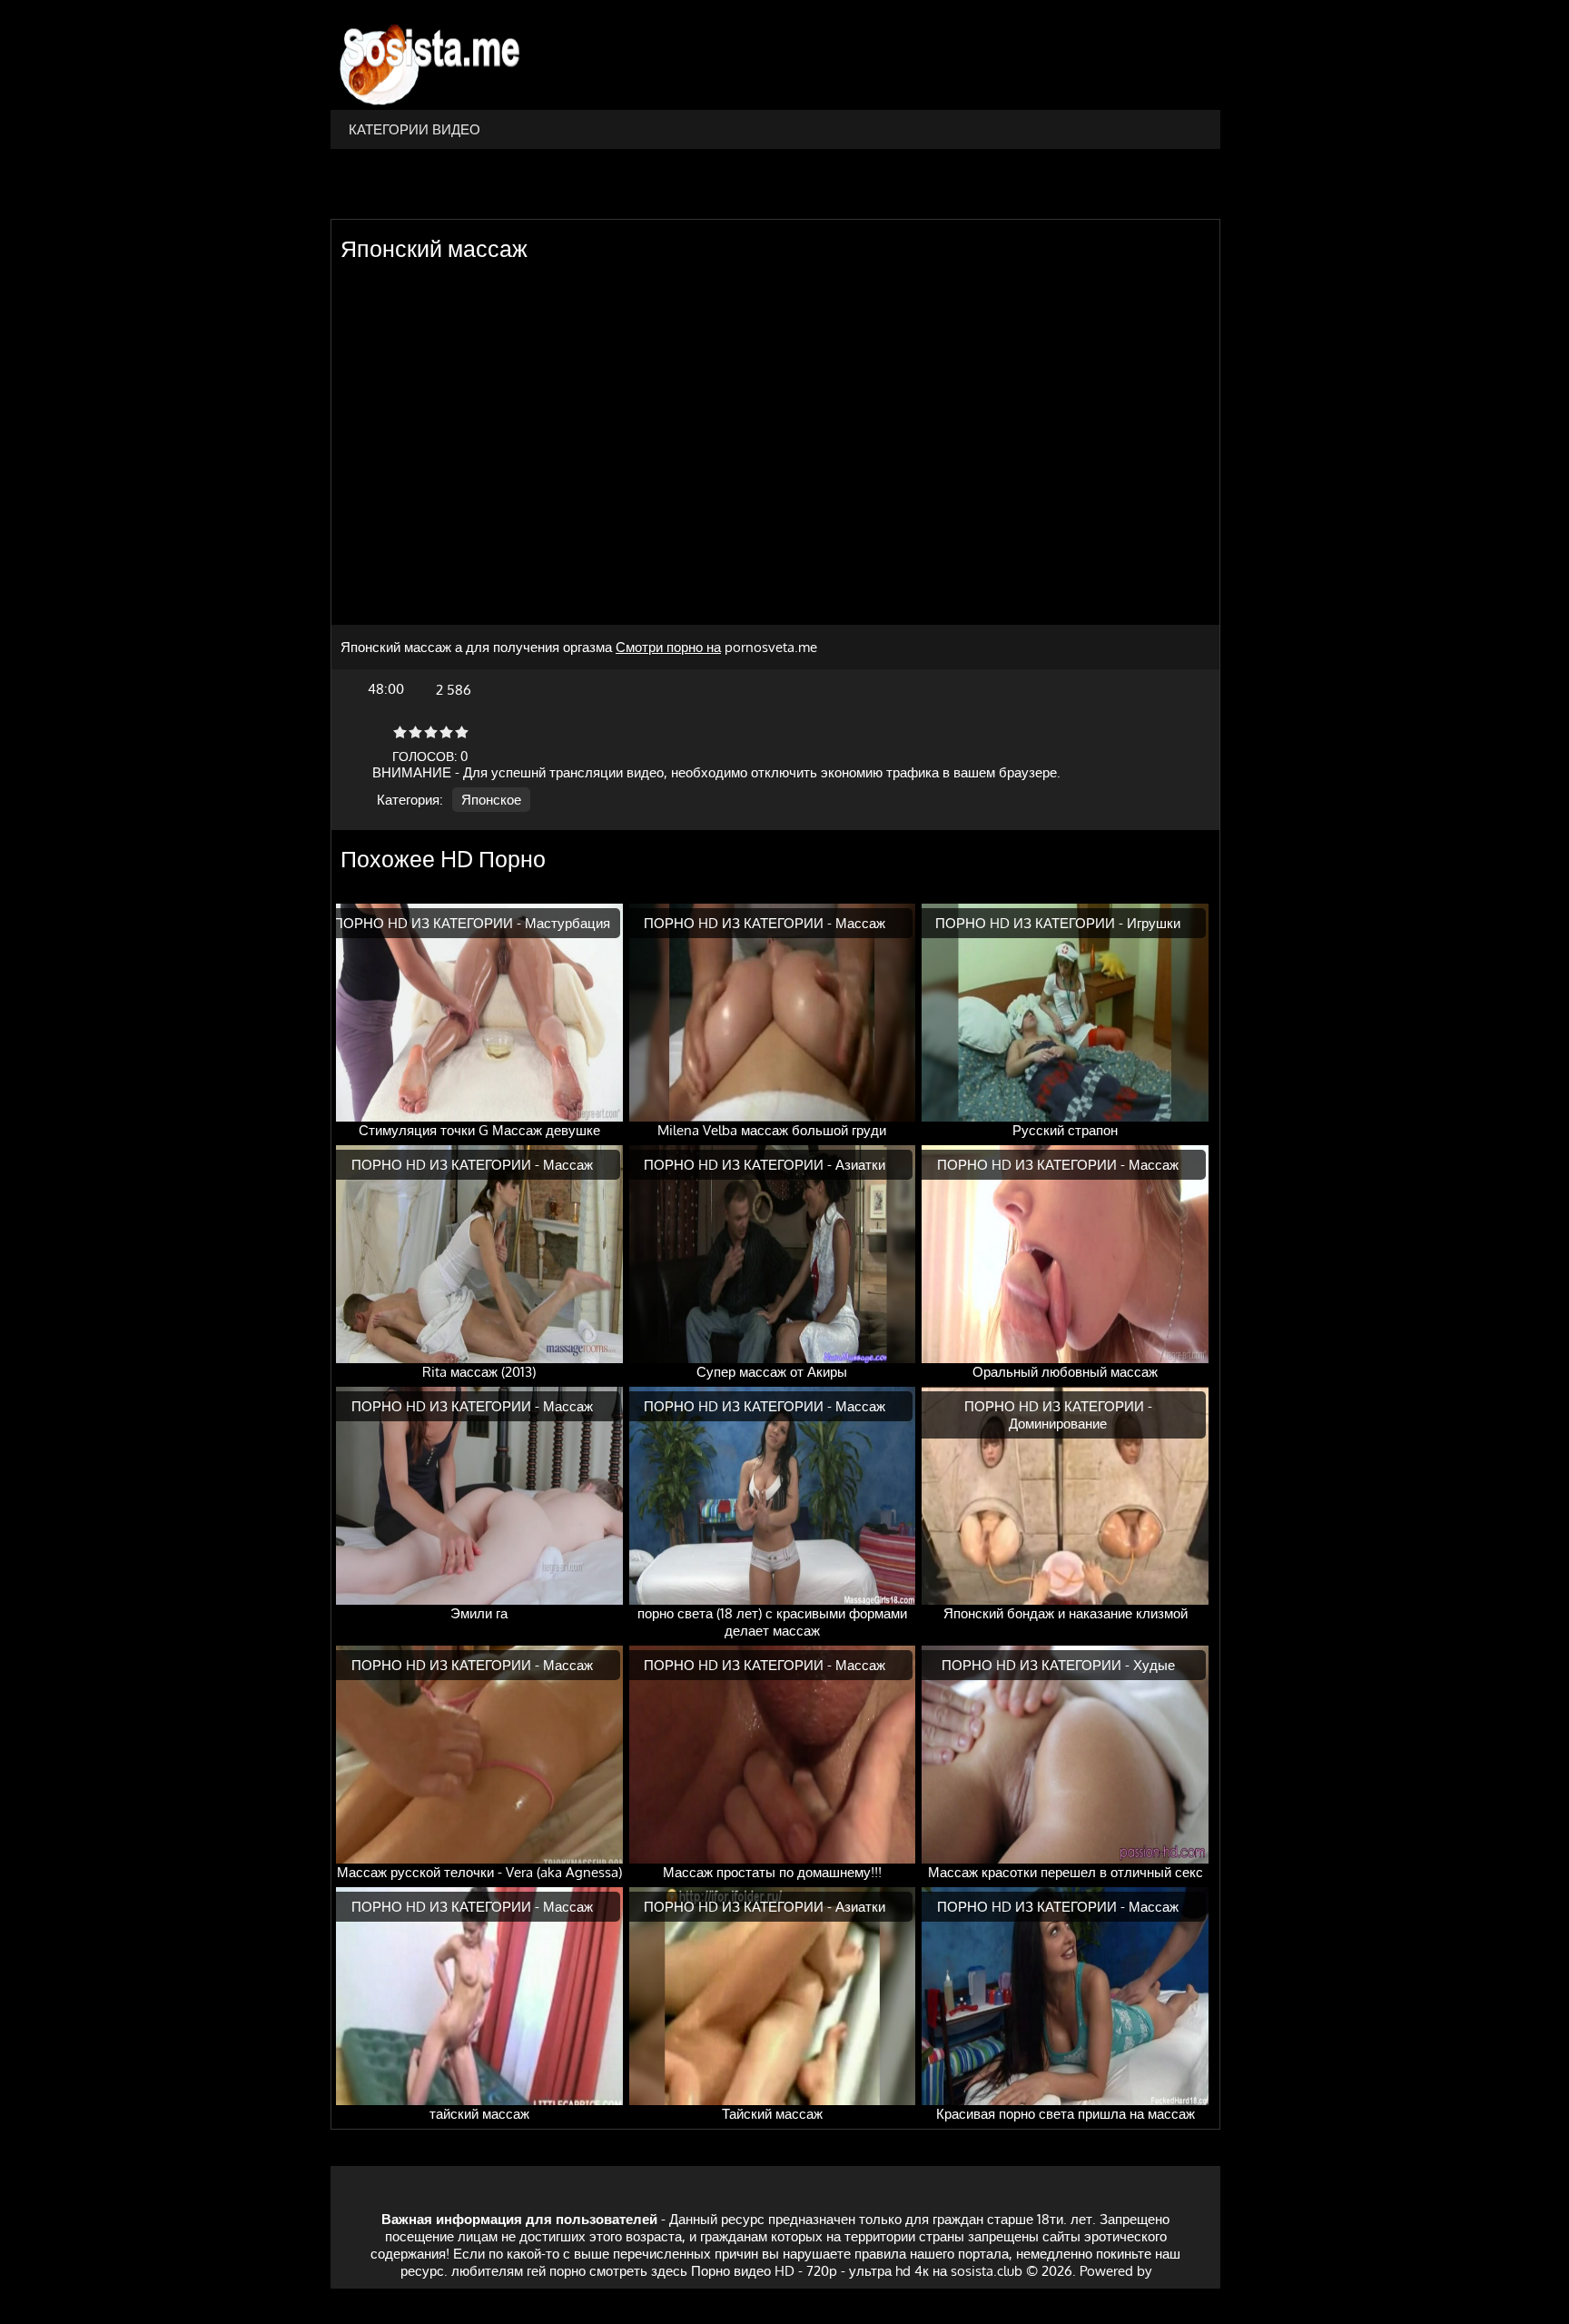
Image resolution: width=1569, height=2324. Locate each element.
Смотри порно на (668, 647)
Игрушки (1154, 923)
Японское (491, 800)
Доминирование (1058, 1424)
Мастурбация (567, 923)
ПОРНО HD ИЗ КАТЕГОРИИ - (429, 923)
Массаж (860, 923)
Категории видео (414, 129)
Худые (1154, 1665)
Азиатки (860, 1165)
